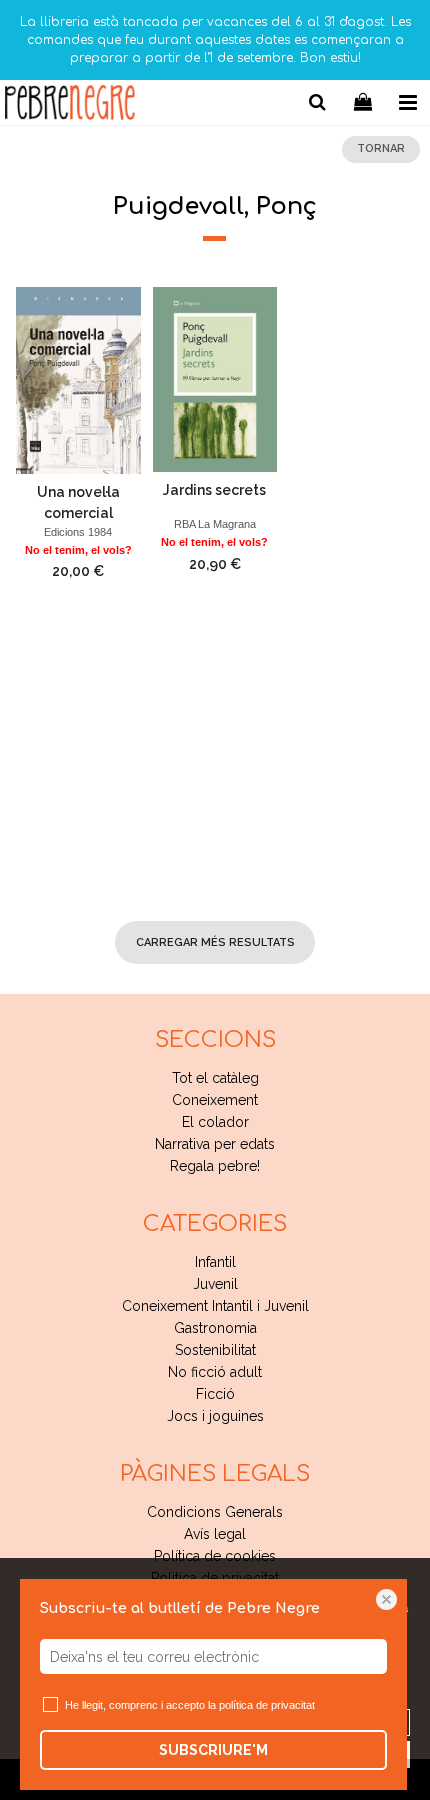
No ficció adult (215, 1372)
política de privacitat (267, 1705)
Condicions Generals (215, 1512)
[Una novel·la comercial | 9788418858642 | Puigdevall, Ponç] (78, 380)
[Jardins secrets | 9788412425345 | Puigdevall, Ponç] (215, 379)
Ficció (215, 1394)
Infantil (215, 1262)
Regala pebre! (215, 1166)
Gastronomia (215, 1328)
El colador (215, 1122)
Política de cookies (215, 1556)
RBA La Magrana (215, 524)
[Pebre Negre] (70, 105)
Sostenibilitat (215, 1350)
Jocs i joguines (215, 1416)
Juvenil (215, 1284)
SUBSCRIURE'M (213, 1750)
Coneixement (215, 1100)
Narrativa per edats (215, 1144)
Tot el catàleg (215, 1078)
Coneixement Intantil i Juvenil (215, 1306)
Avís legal (215, 1534)
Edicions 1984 (78, 532)
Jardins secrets (214, 490)
